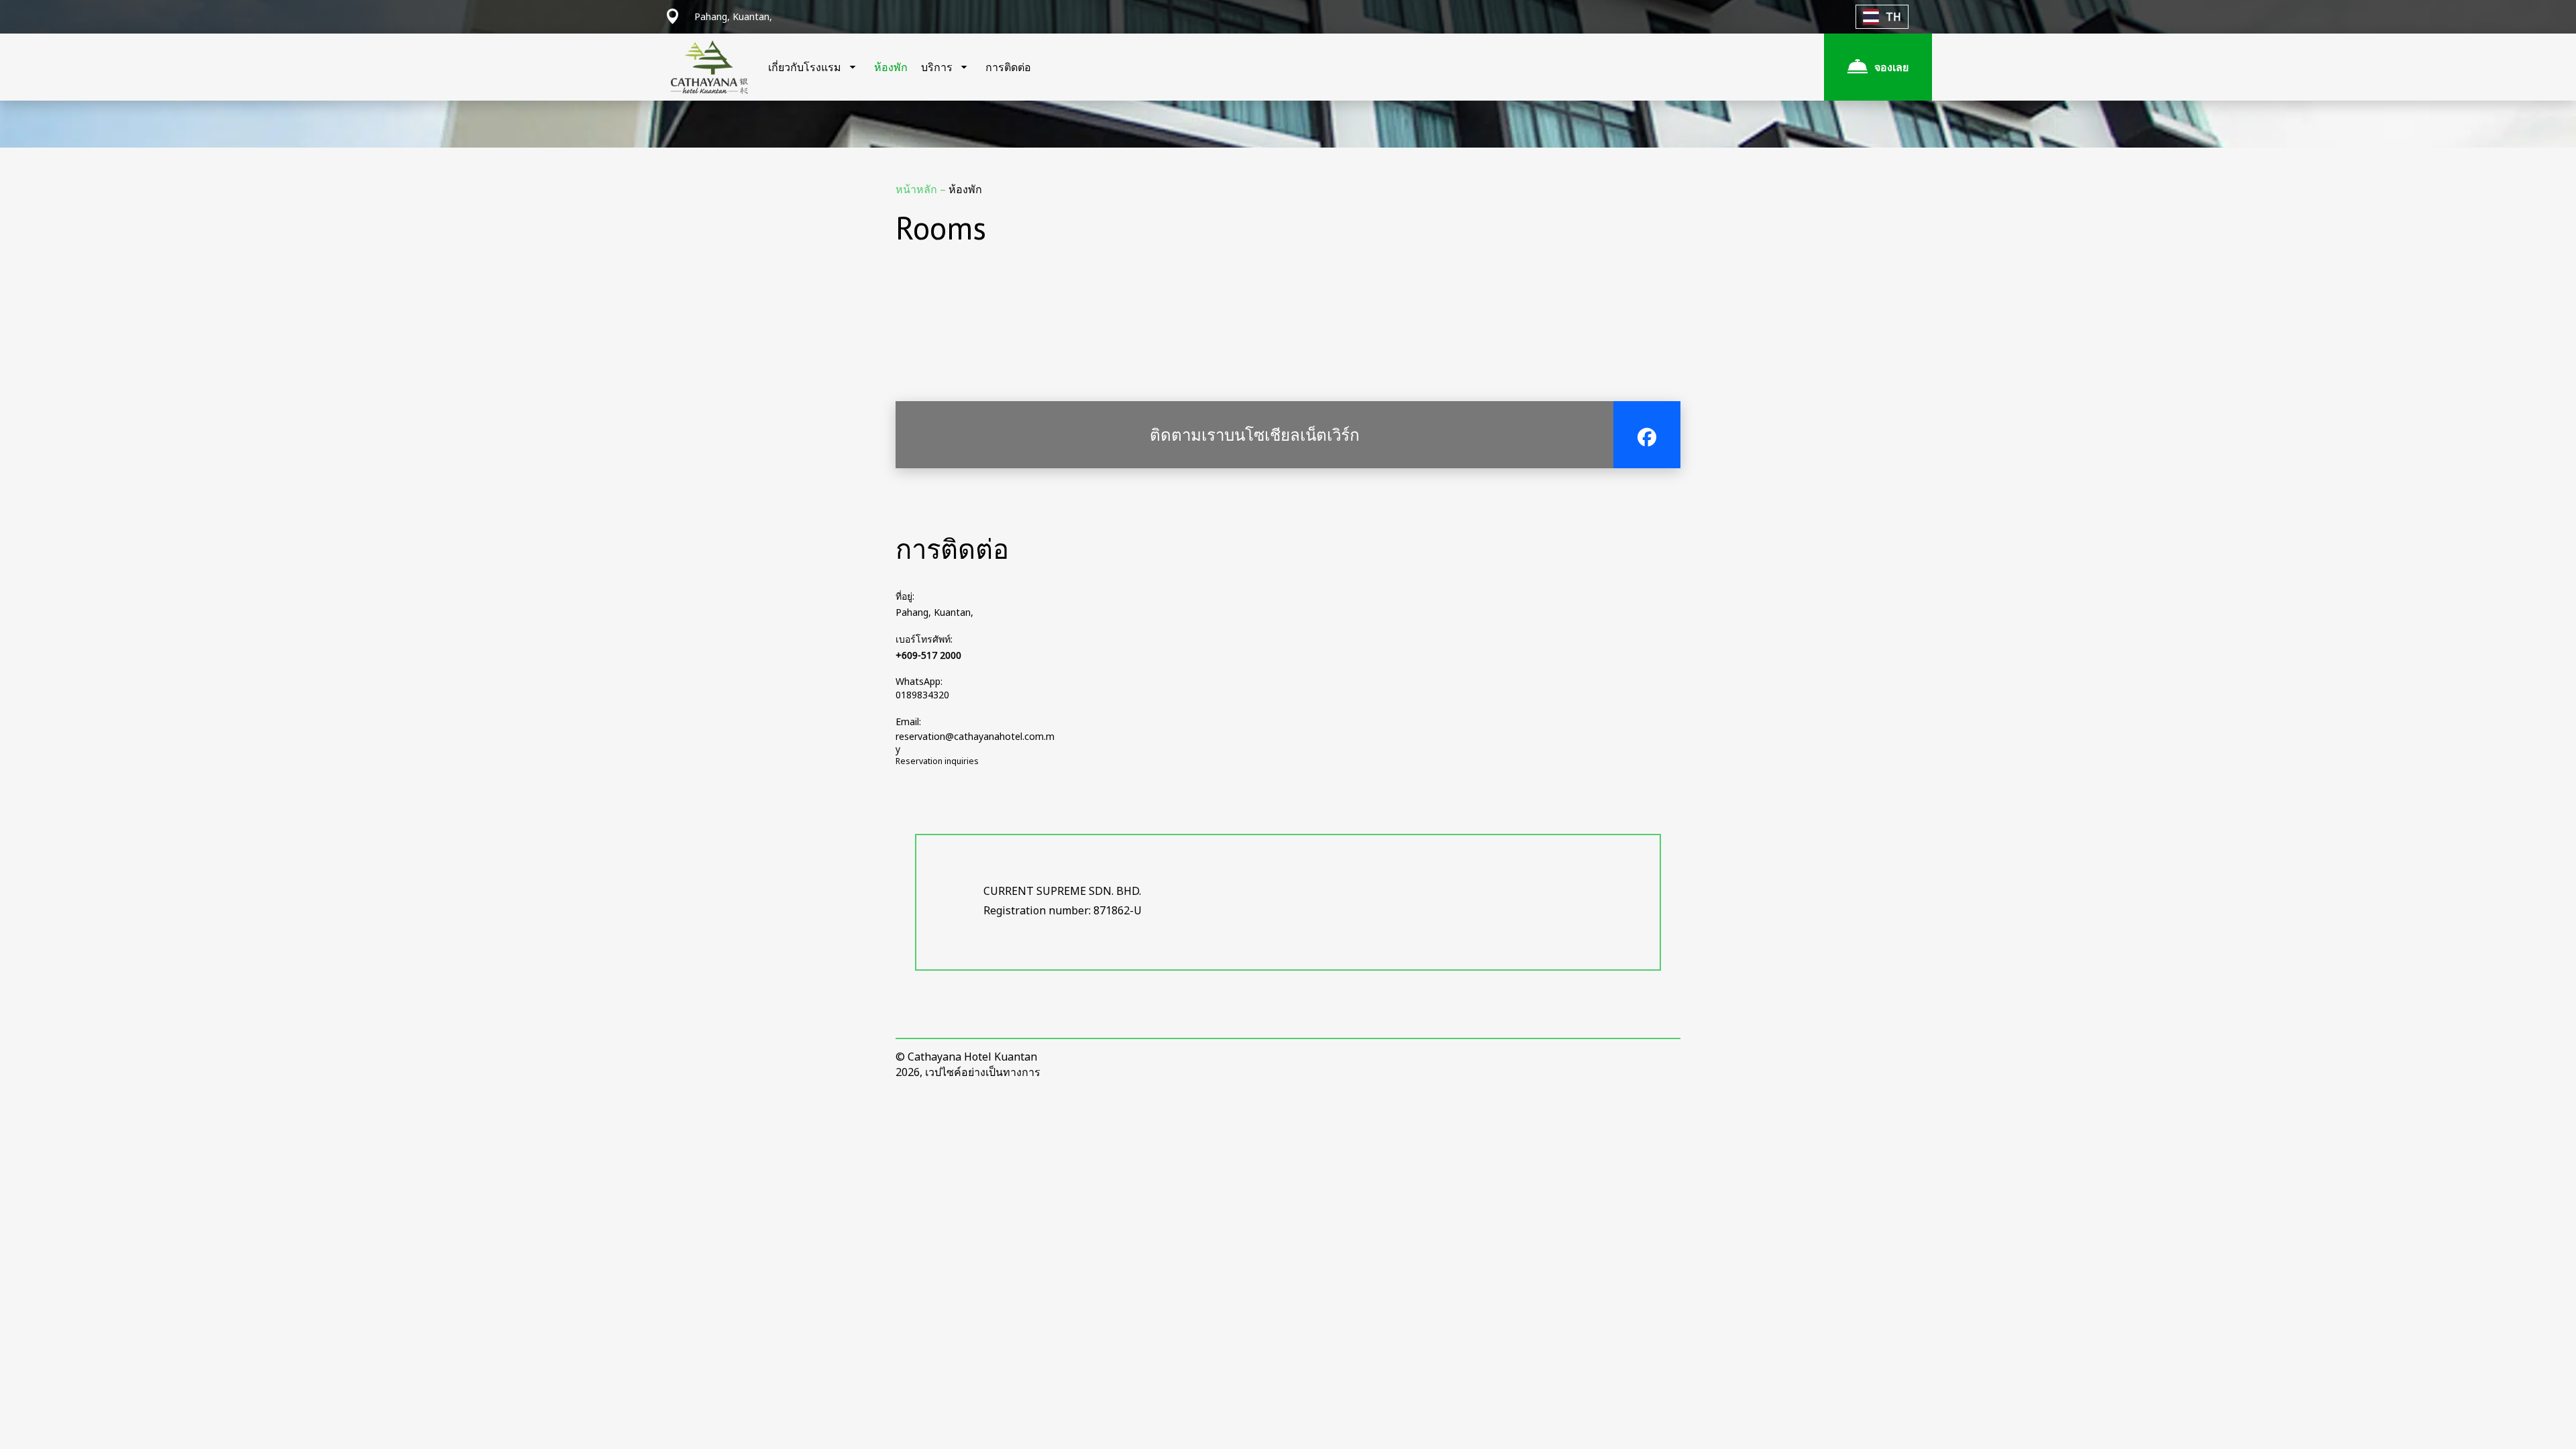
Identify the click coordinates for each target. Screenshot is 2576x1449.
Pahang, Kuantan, (934, 612)
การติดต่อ (1008, 67)
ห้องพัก (891, 67)
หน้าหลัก (918, 189)
